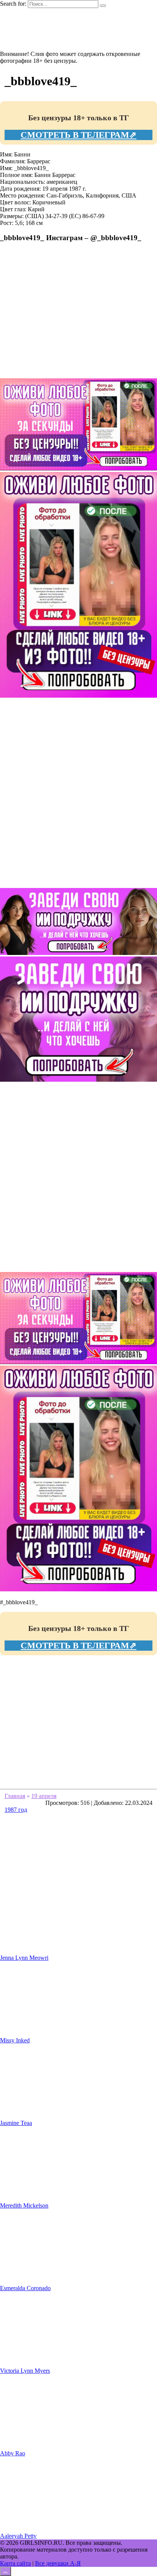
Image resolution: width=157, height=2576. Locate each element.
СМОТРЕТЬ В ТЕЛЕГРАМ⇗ (78, 135)
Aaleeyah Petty (18, 2536)
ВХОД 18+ (29, 41)
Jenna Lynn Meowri (24, 1958)
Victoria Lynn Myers (25, 2371)
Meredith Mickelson (24, 2205)
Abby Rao (13, 2453)
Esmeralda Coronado (25, 2288)
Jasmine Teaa (16, 2123)
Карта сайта (15, 2563)
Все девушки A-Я (58, 2563)
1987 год (16, 1810)
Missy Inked (15, 2040)
